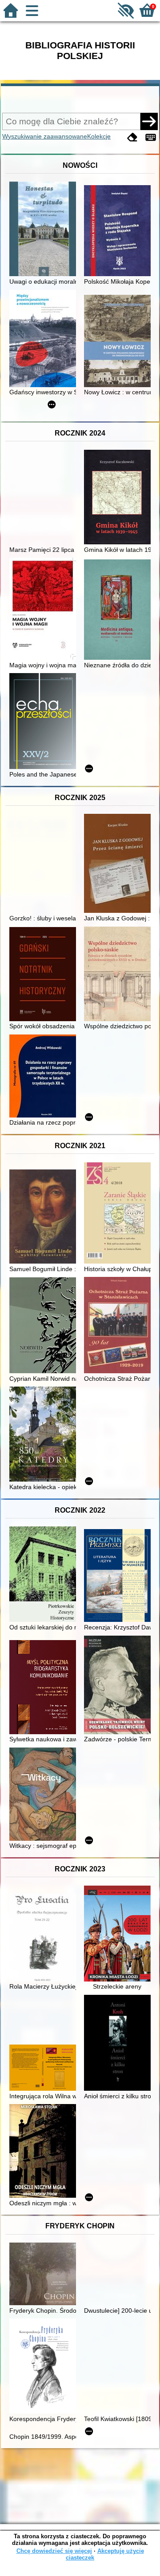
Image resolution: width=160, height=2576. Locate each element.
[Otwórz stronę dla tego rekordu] (45, 230)
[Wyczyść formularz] (132, 137)
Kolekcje (99, 136)
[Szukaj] (149, 121)
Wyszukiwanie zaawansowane (45, 136)
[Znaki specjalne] (151, 137)
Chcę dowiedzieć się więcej (54, 2551)
